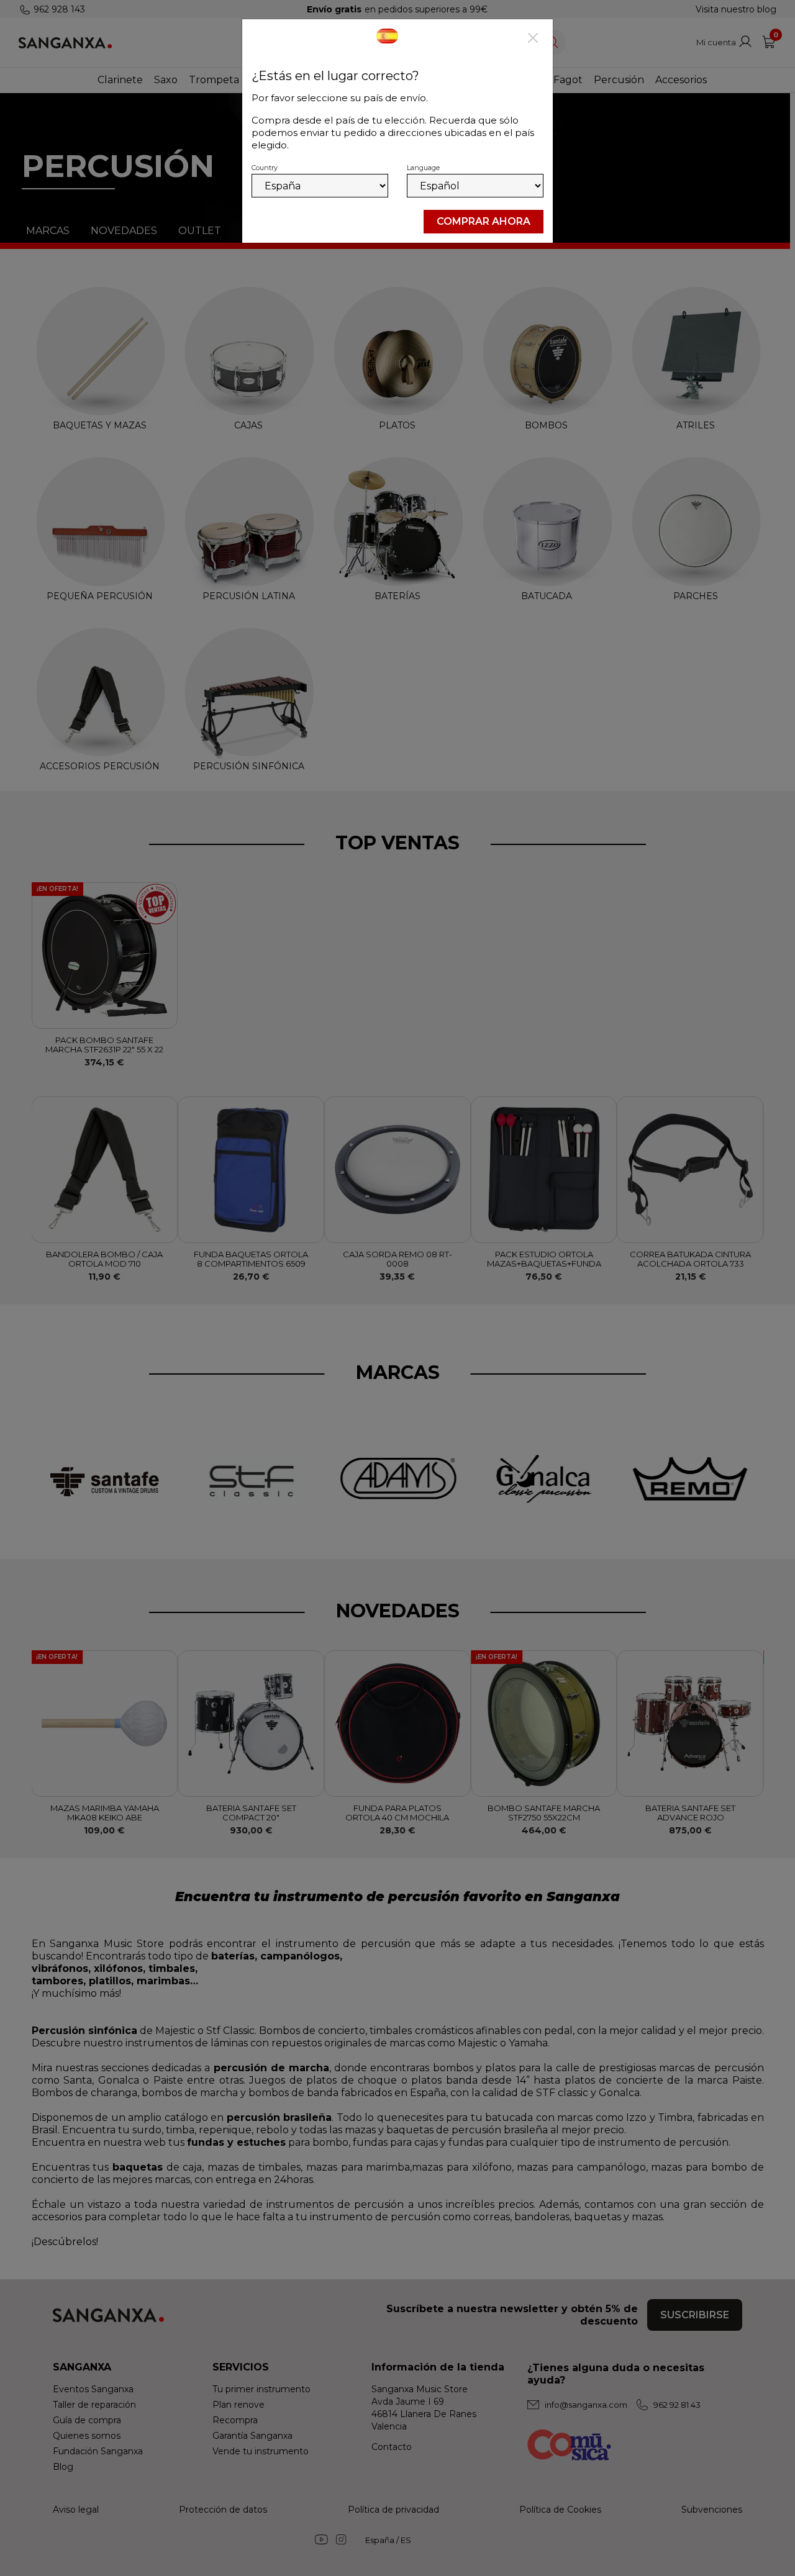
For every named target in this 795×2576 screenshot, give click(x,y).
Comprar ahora (484, 221)
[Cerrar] (533, 39)
